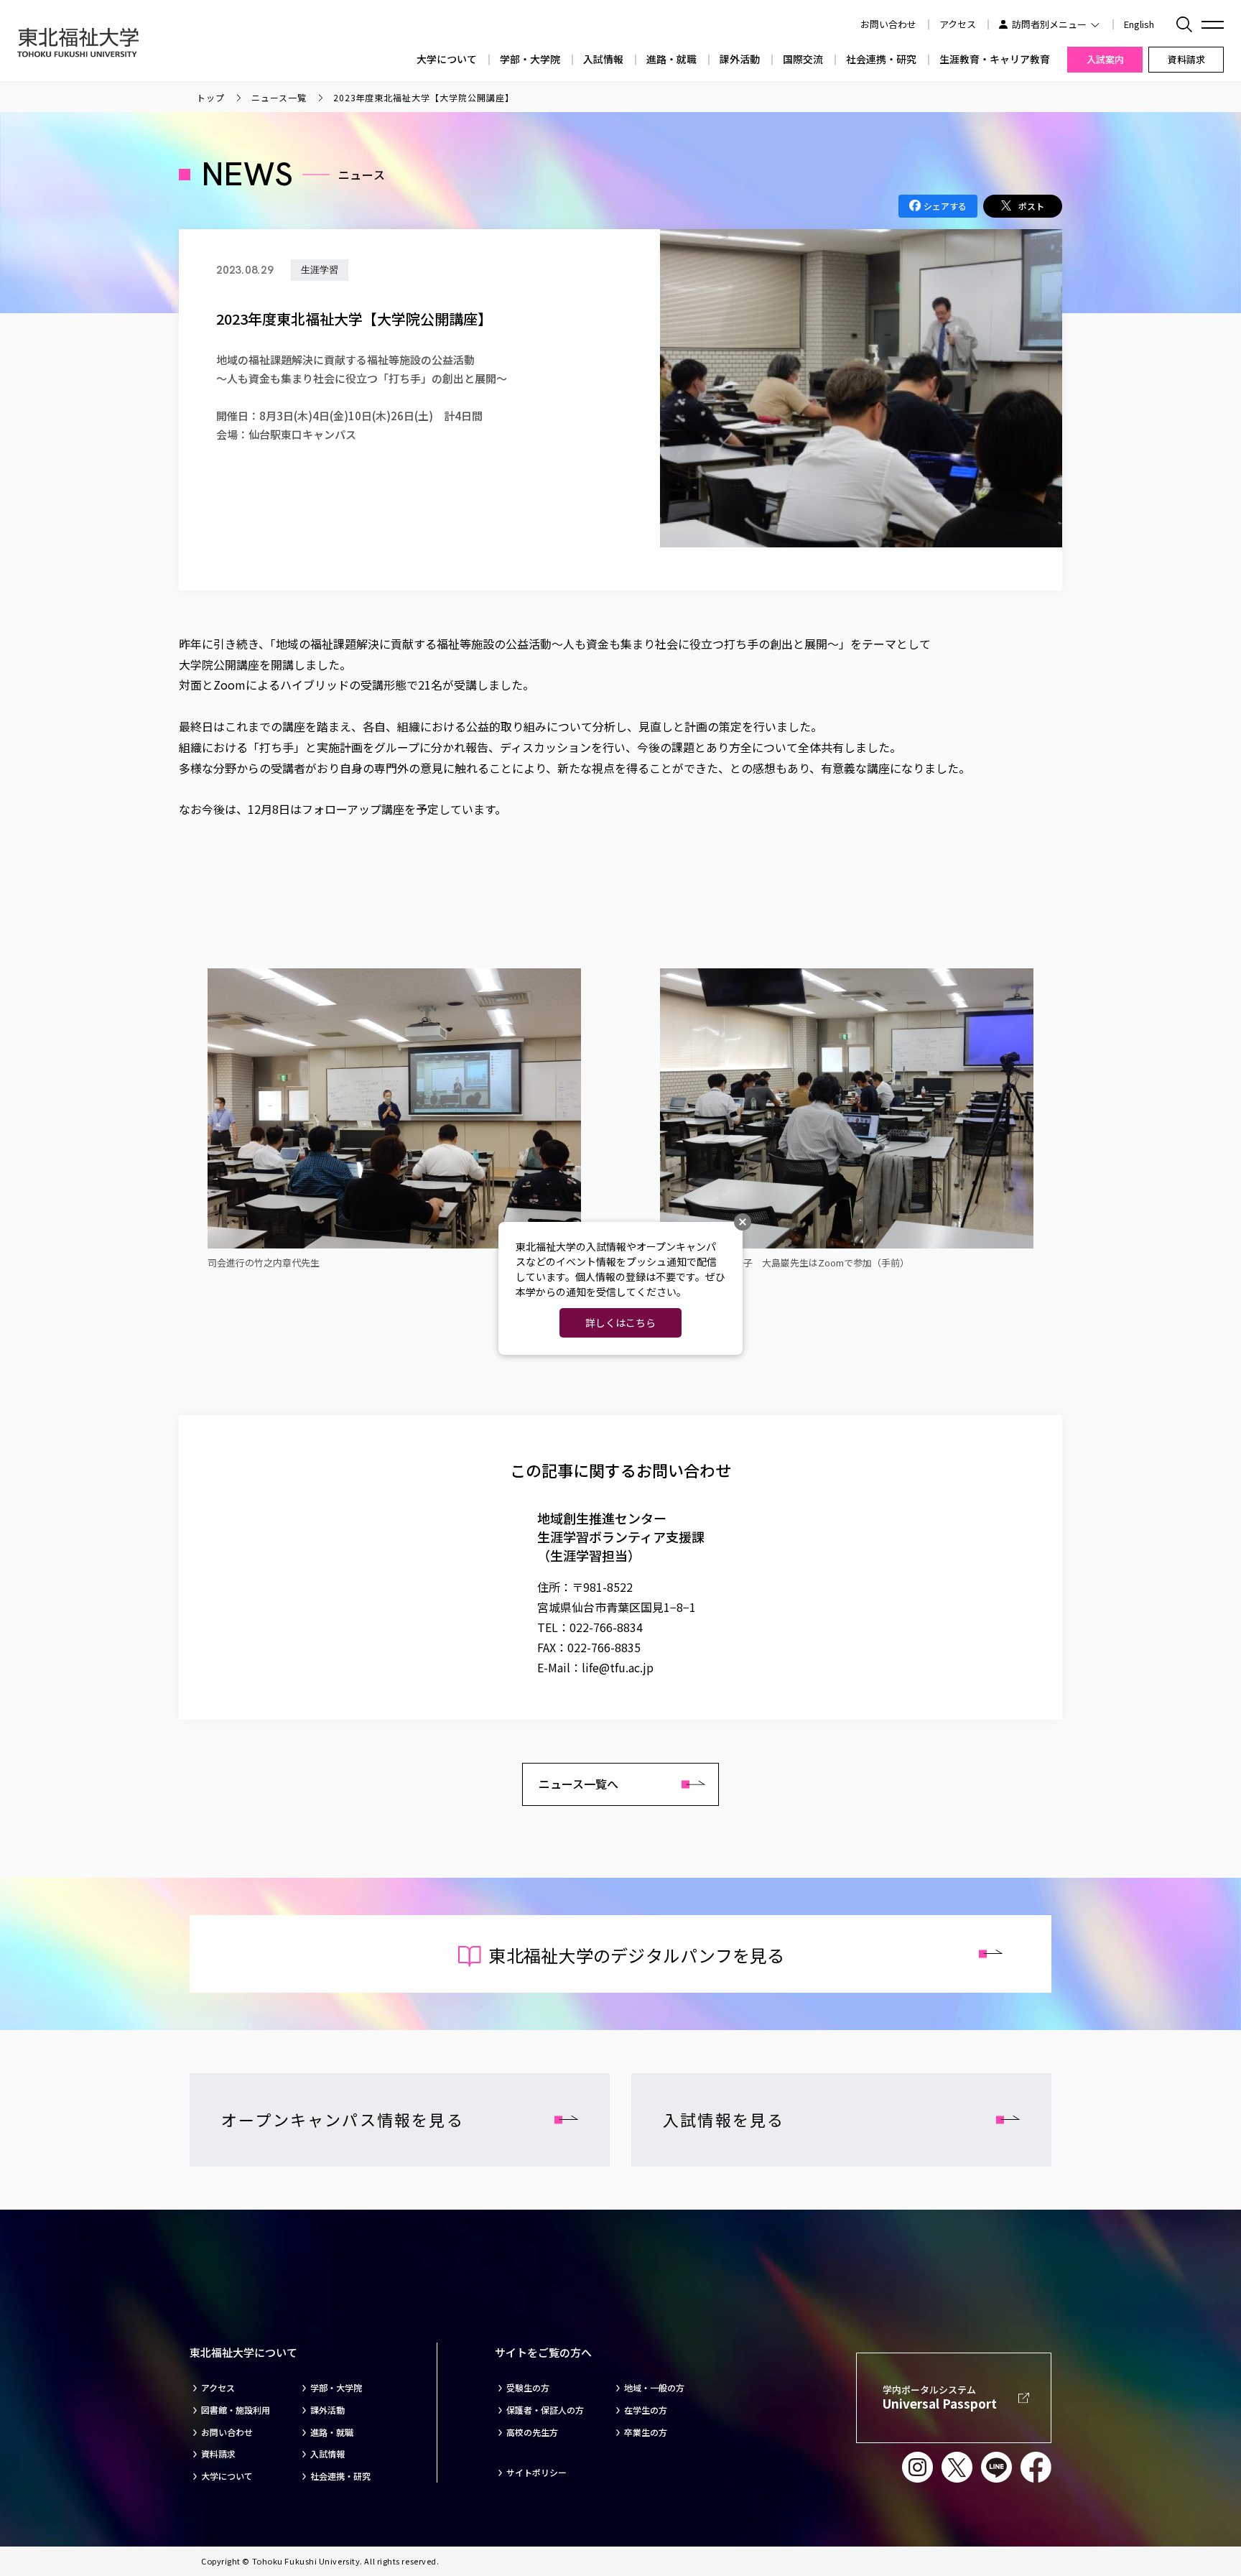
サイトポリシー (536, 2473)
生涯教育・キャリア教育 (995, 59)
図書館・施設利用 (236, 2410)
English (1139, 24)
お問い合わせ (227, 2432)
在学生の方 (646, 2410)
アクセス (958, 24)
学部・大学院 (530, 59)
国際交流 (803, 59)
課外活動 (740, 59)
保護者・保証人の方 (545, 2410)
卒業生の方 (646, 2432)
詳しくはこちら (620, 1322)
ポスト (1031, 206)
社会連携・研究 (881, 59)
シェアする (945, 206)
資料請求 (218, 2454)
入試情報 (603, 59)
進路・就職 (671, 59)
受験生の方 (528, 2388)
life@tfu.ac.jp (618, 1667)
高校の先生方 (532, 2432)
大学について (447, 59)
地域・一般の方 (654, 2388)
